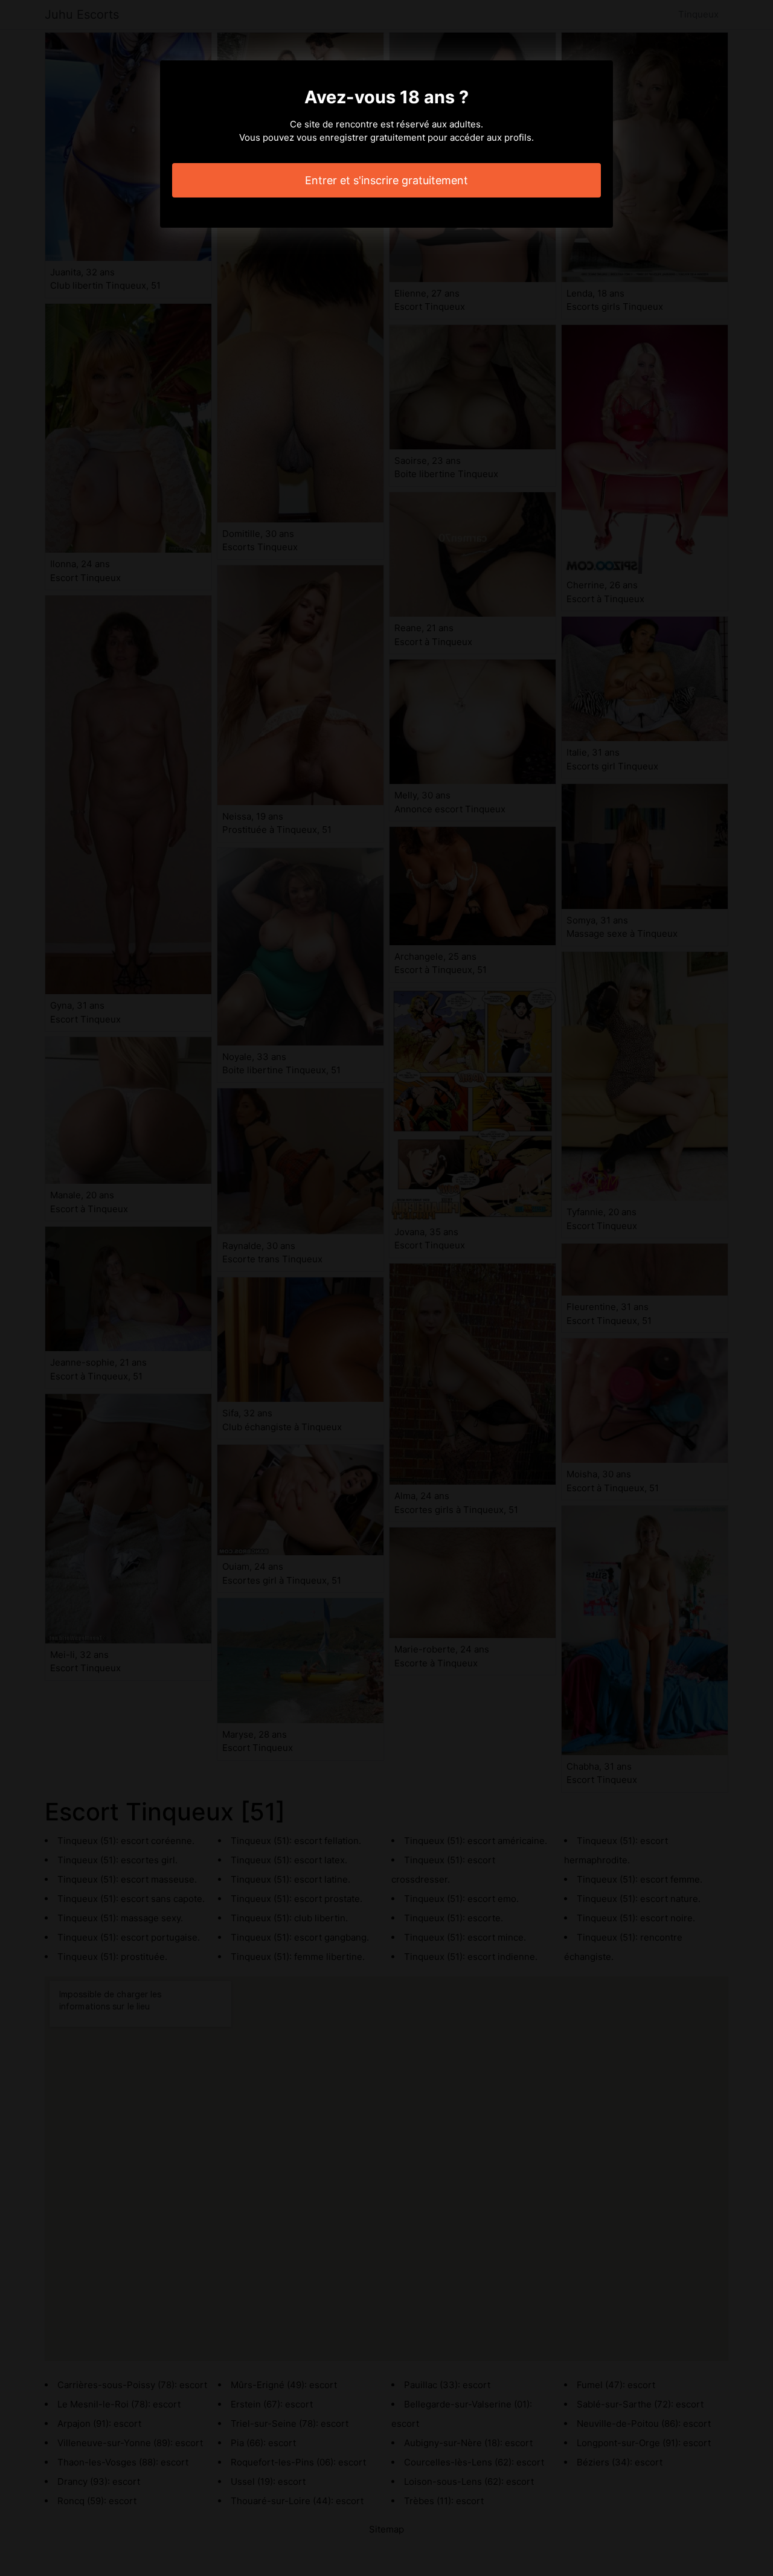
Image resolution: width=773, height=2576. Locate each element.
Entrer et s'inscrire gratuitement (386, 180)
